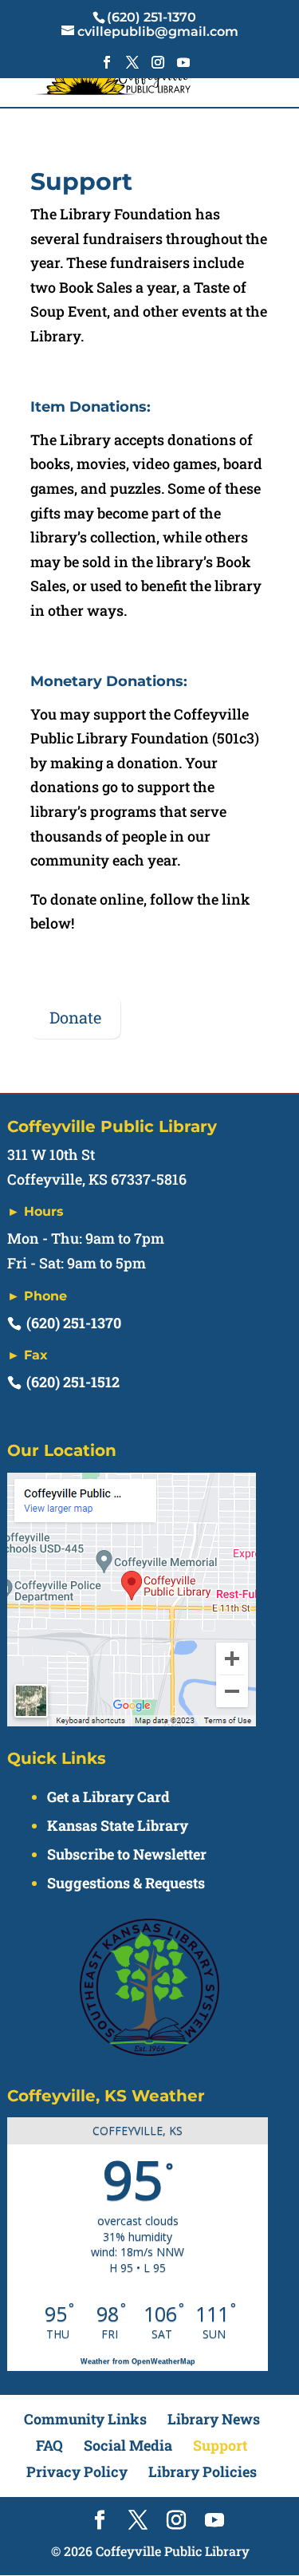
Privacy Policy (77, 2471)
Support (220, 2445)
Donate (75, 1017)
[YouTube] (183, 67)
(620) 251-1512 (73, 1382)
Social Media (128, 2445)
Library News (214, 2419)
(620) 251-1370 (74, 1323)
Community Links (85, 2419)
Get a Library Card (108, 1797)
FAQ (49, 2445)
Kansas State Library (118, 1825)
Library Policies (203, 2471)
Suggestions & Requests (126, 1883)
